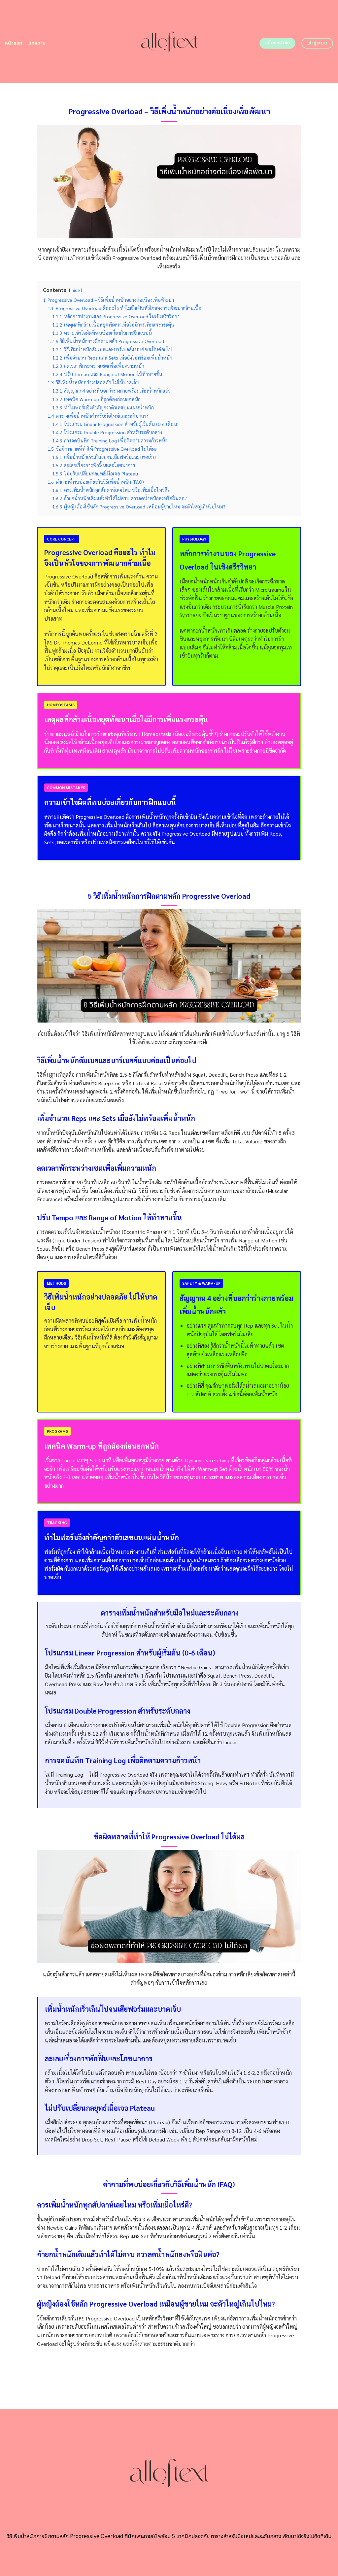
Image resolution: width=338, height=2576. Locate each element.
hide (76, 290)
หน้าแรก (14, 43)
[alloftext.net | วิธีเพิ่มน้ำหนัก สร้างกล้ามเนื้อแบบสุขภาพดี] (169, 42)
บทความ (37, 43)
